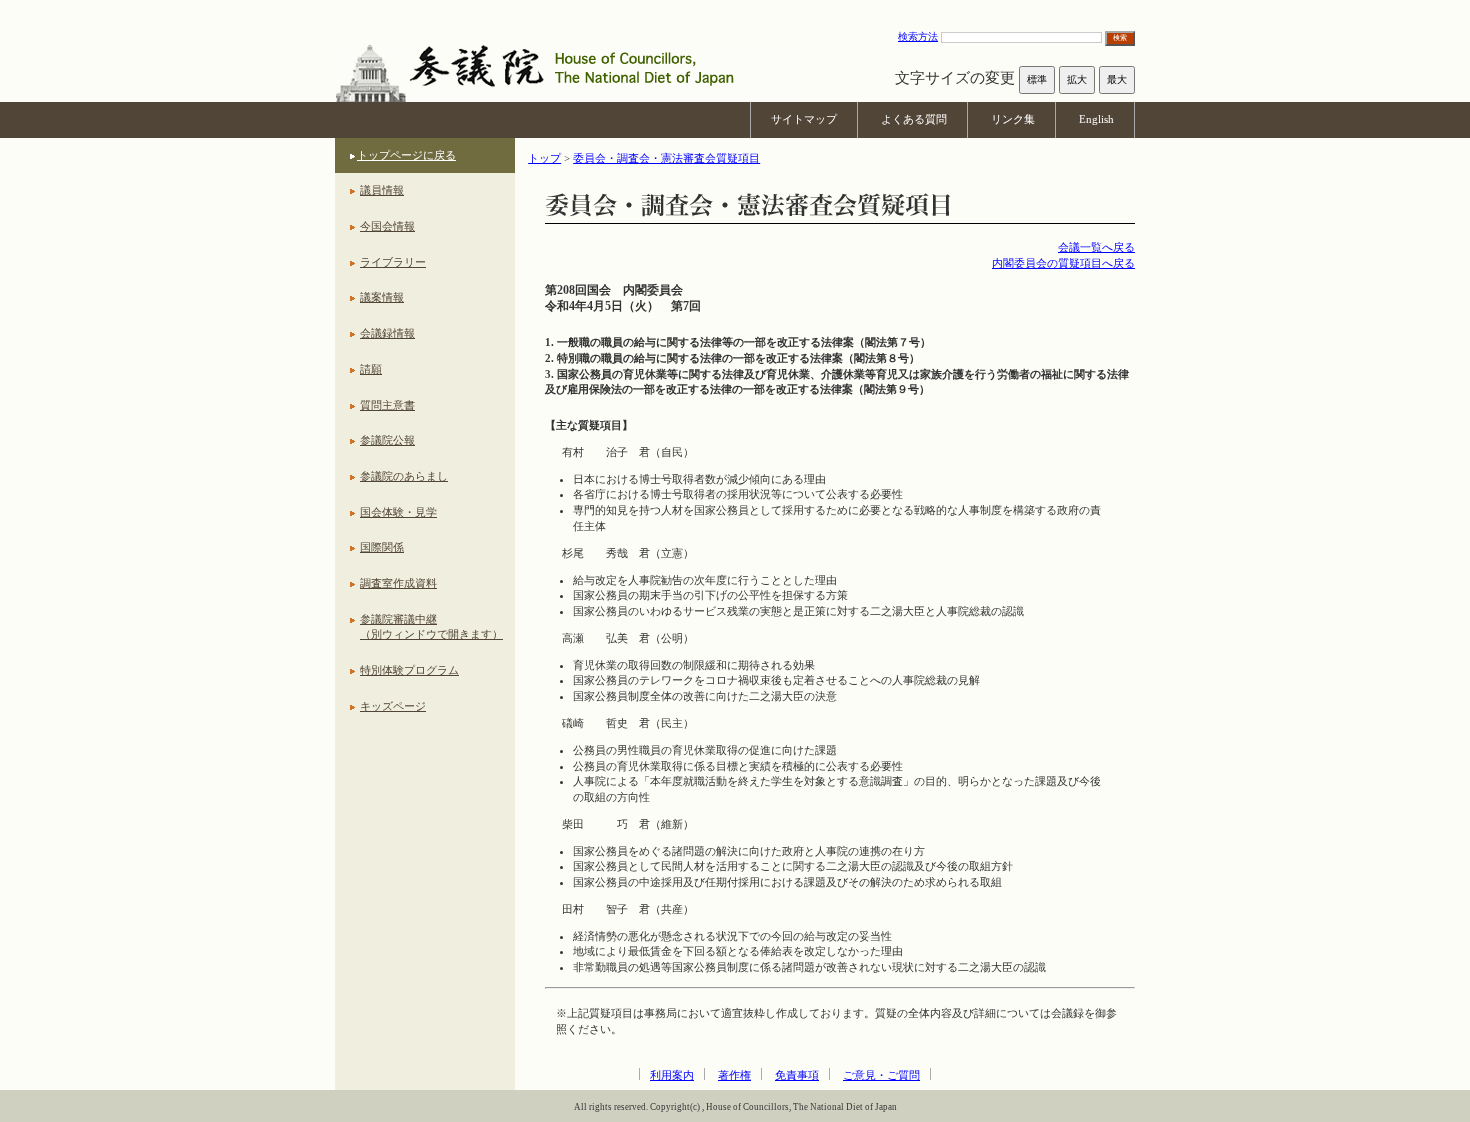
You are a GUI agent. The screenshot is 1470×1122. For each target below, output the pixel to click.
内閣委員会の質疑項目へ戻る (1063, 263)
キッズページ (393, 706)
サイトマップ (804, 119)
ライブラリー (393, 262)
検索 (1120, 37)
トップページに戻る (406, 155)
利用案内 (672, 1075)
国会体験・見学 (398, 512)
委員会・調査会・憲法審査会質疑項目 (666, 158)
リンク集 (1013, 119)
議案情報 (382, 297)
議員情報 (382, 190)
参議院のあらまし (404, 476)
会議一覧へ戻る (1096, 247)
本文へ (735, 9)
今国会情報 (387, 226)
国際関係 (382, 547)
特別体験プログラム (409, 670)
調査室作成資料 (398, 583)
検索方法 (918, 36)
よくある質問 (914, 119)
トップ (544, 158)
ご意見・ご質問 (881, 1075)
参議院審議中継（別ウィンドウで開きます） (431, 627)
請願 (371, 369)
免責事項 (797, 1075)
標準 (1037, 79)
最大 (1117, 79)
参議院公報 (387, 440)
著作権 (734, 1075)
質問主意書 (387, 405)
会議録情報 (387, 333)
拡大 (1077, 79)
